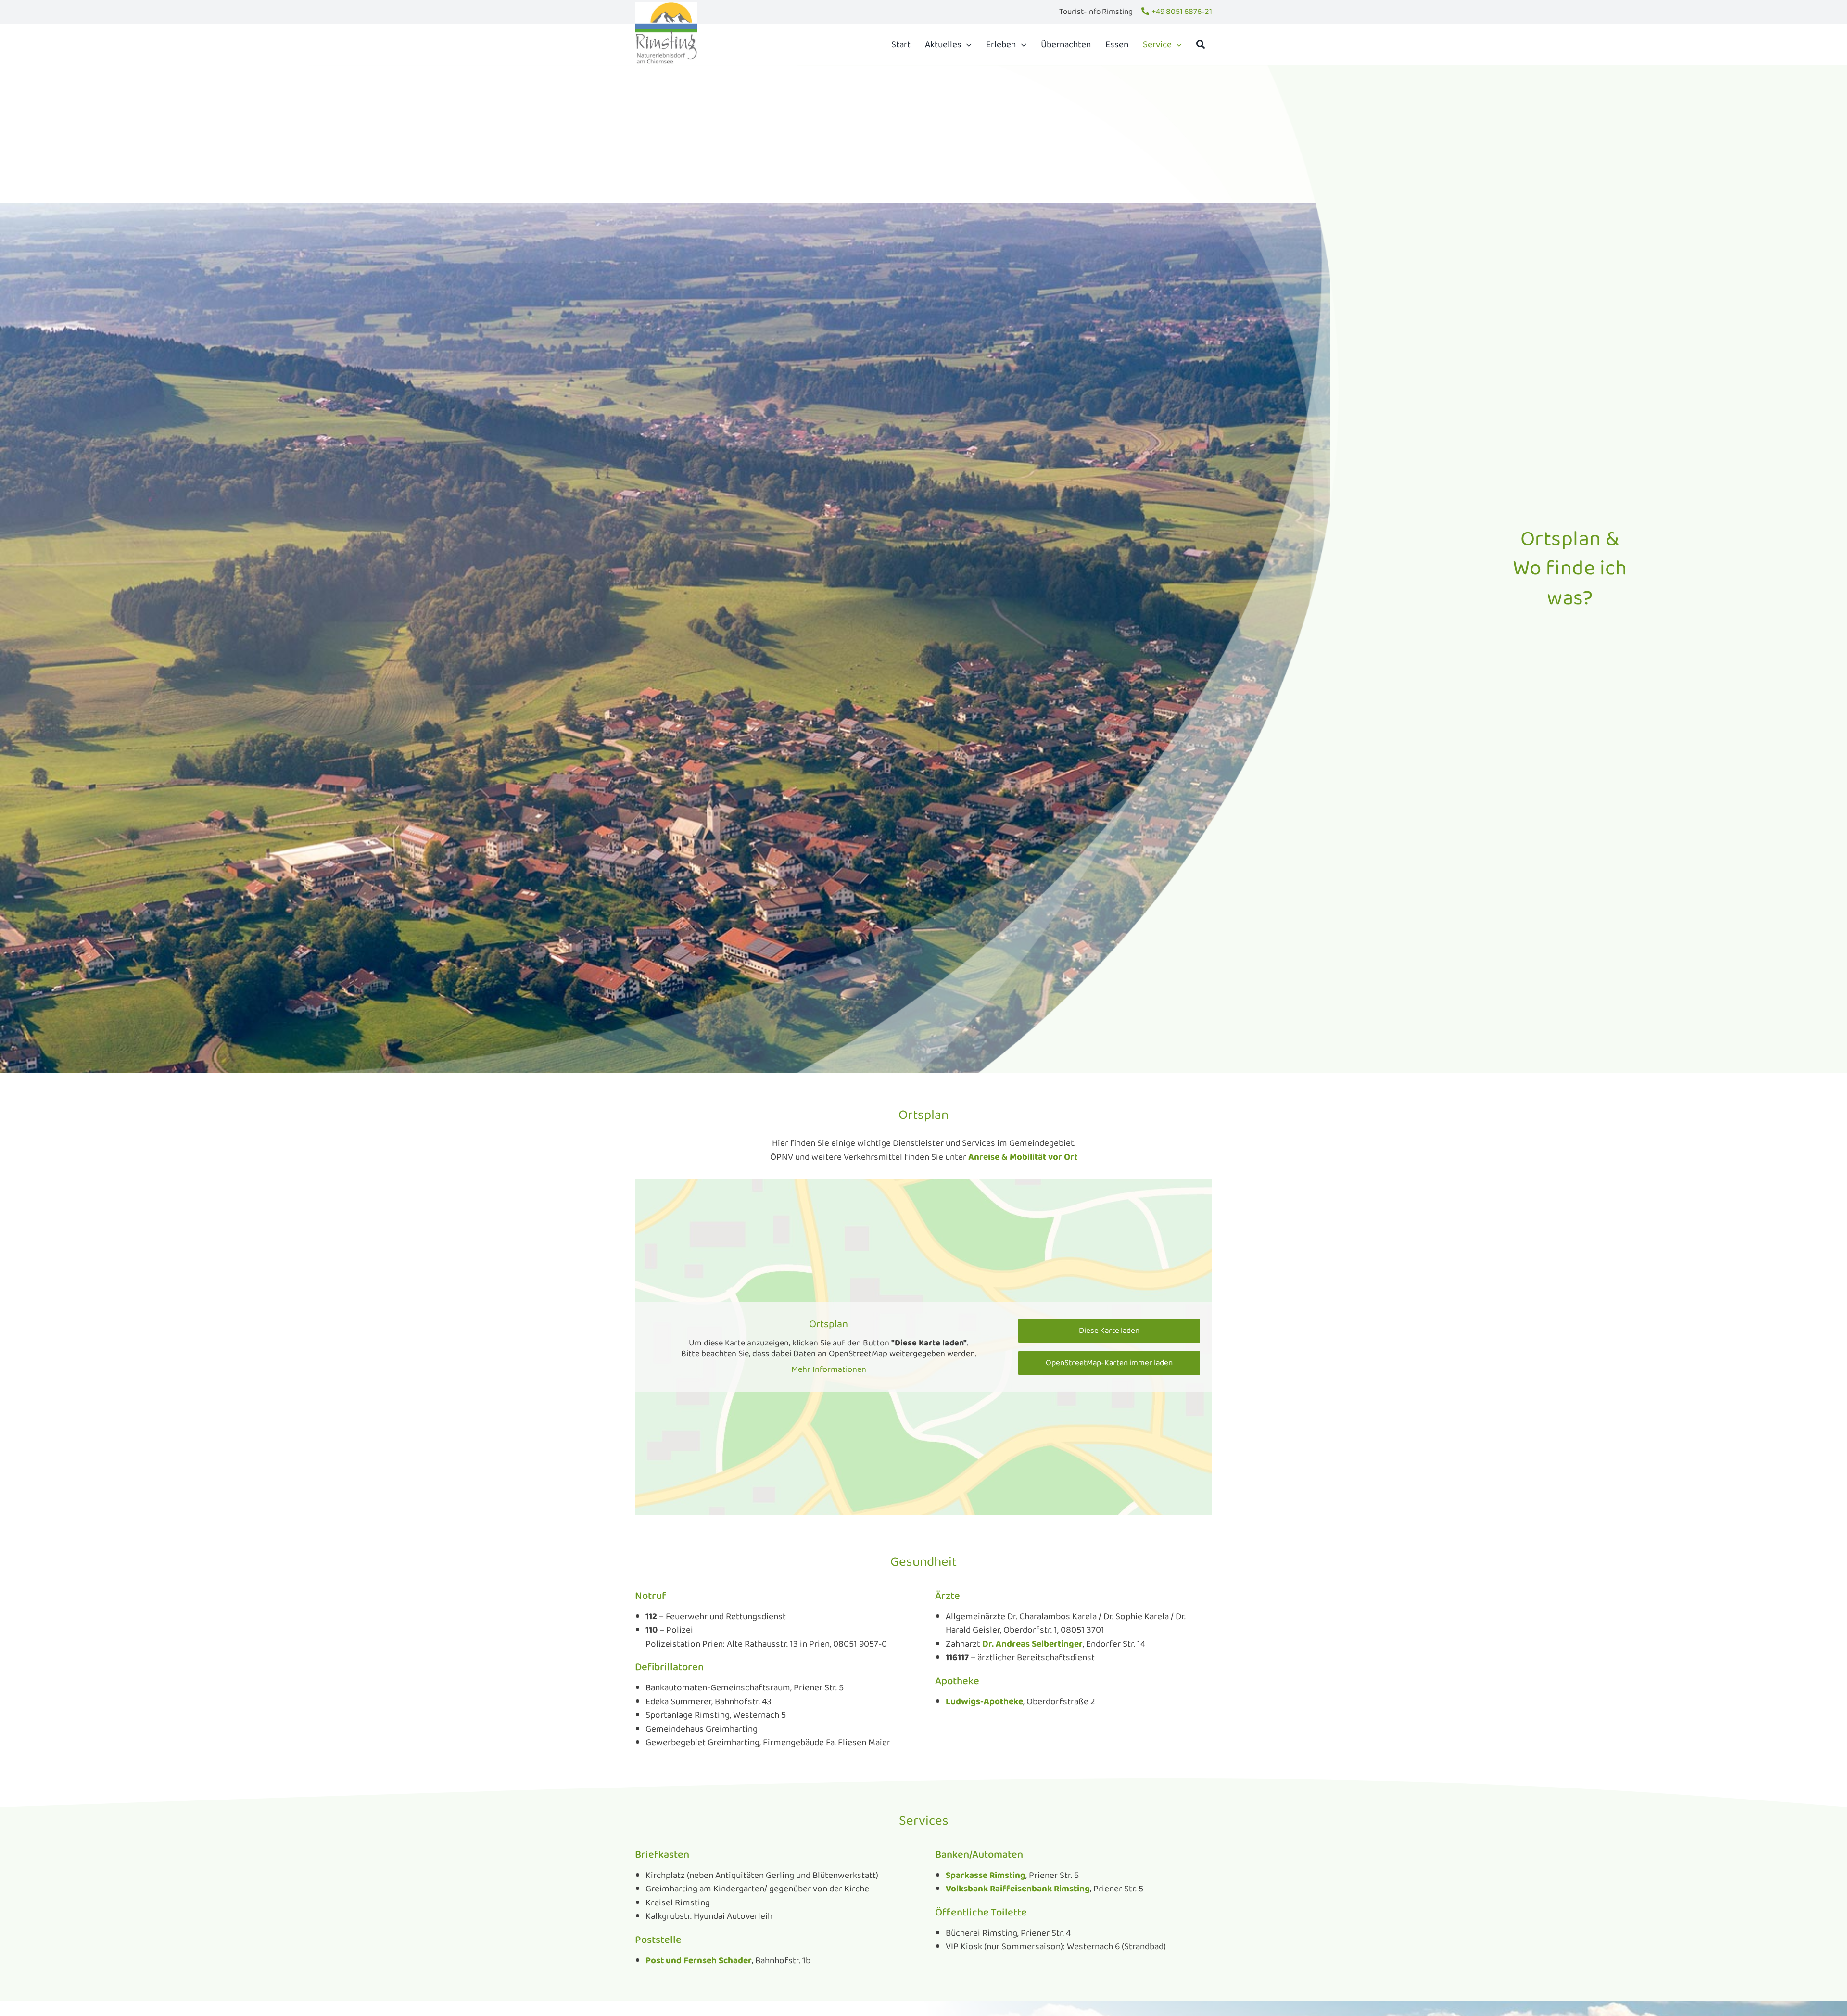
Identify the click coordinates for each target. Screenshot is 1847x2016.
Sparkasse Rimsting (986, 1876)
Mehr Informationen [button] (829, 1370)
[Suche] (1201, 45)
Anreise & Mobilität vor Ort (1023, 1157)
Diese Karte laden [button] (1109, 1331)
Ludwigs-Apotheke (984, 1702)
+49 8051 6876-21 (1182, 12)
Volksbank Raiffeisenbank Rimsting (1018, 1889)
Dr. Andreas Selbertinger (1032, 1644)
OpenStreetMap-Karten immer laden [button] (1109, 1363)
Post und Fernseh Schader (699, 1961)
